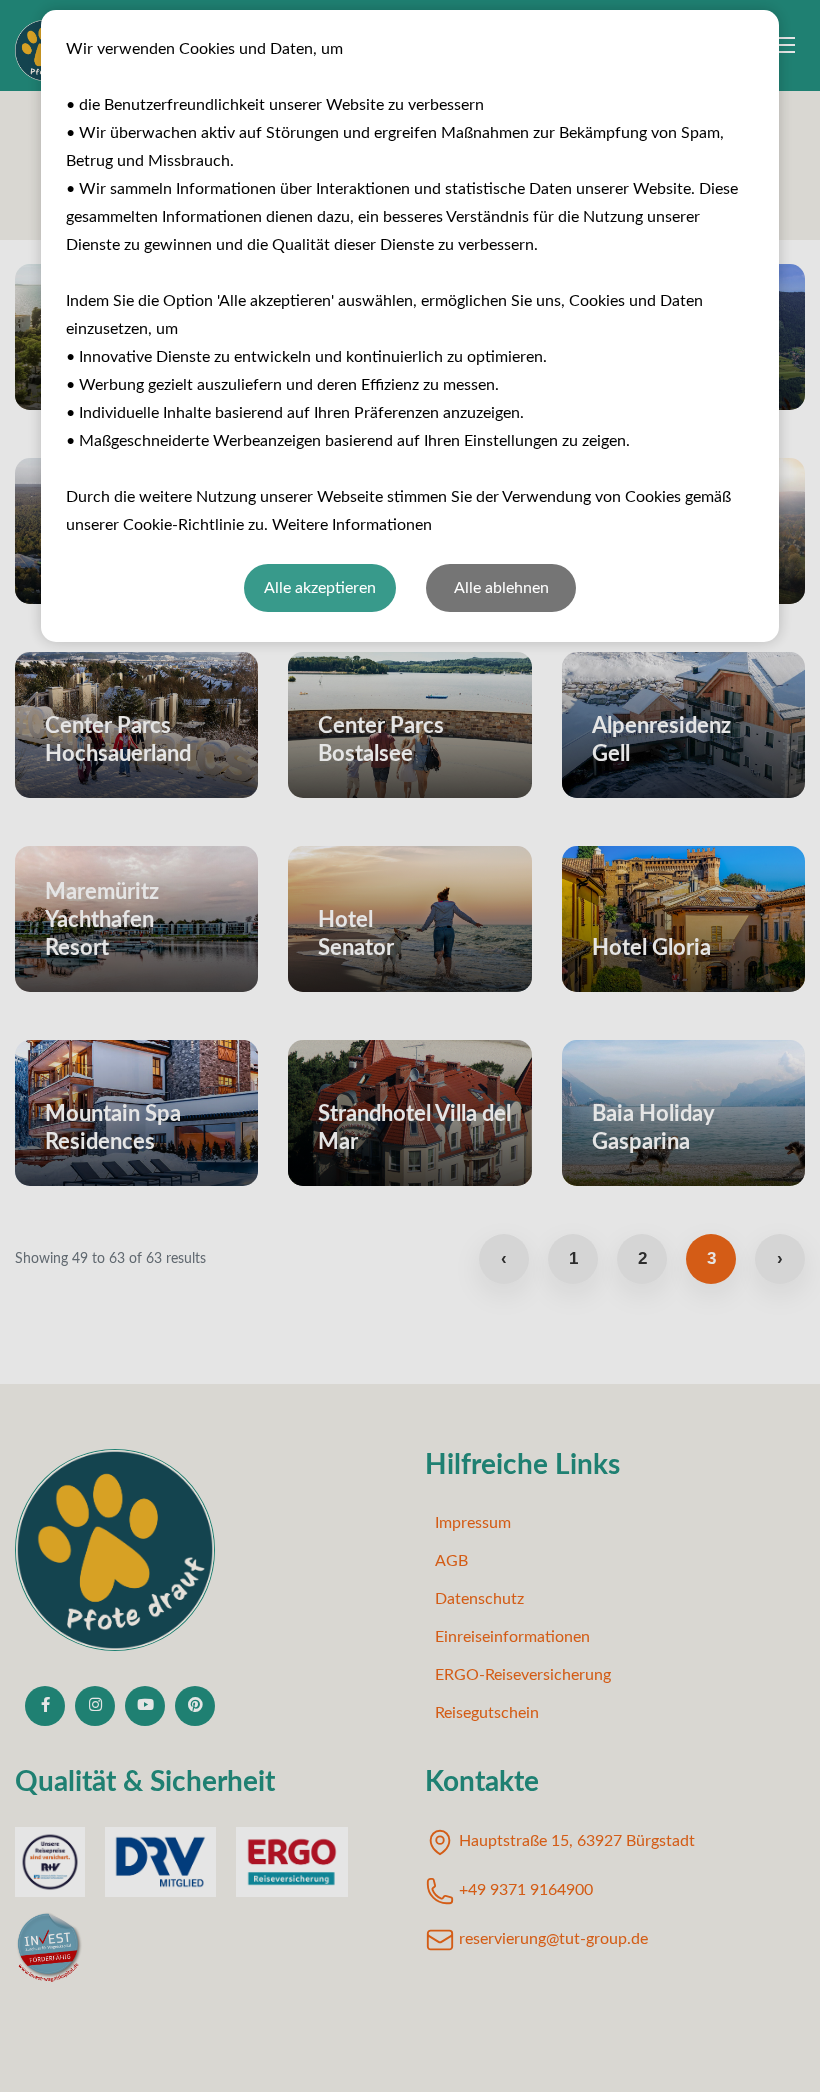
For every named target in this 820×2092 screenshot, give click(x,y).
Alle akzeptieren (320, 588)
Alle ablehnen (501, 588)
